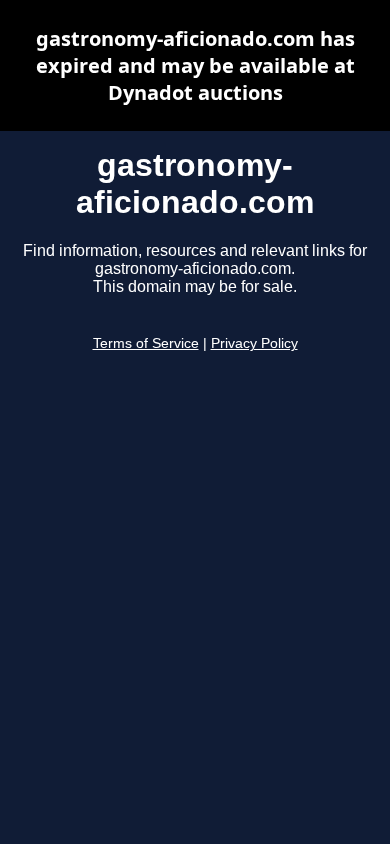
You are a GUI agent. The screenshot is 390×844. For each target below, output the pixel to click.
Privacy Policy (254, 343)
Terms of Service (146, 343)
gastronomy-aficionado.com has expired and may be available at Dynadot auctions (195, 65)
